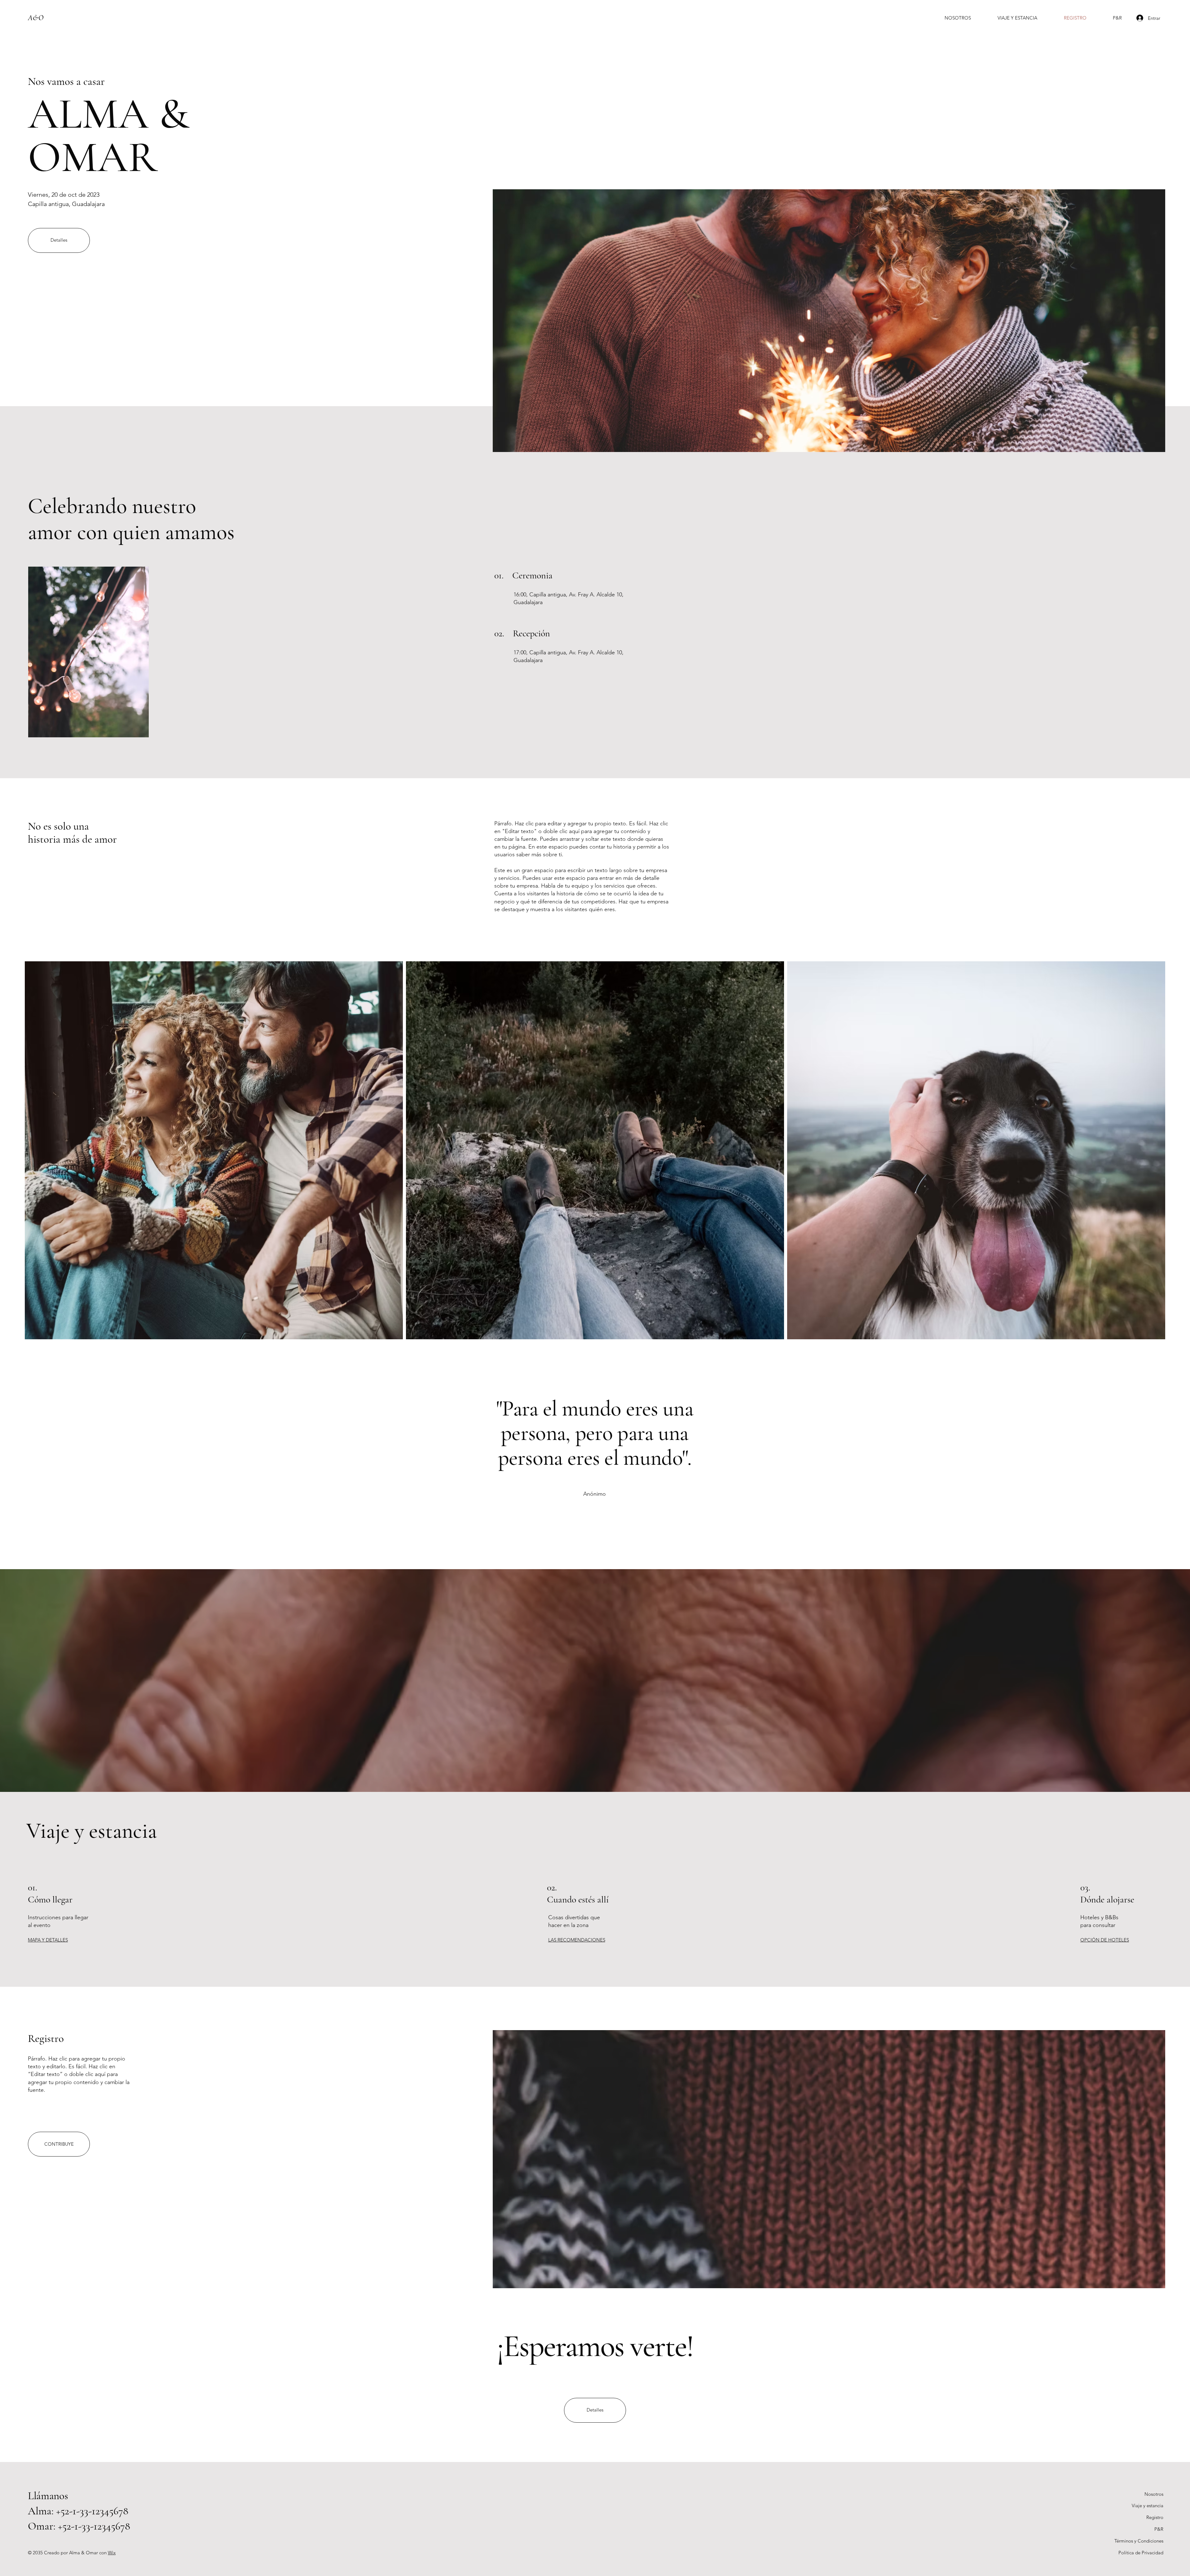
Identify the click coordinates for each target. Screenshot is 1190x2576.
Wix (112, 2553)
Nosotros (1154, 2494)
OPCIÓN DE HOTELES (1105, 1940)
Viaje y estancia (1148, 2506)
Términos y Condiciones (1139, 2541)
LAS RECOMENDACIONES (577, 1940)
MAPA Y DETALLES (48, 1940)
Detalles (59, 240)
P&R (1159, 2529)
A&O (36, 18)
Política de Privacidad (1141, 2553)
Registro (1155, 2517)
